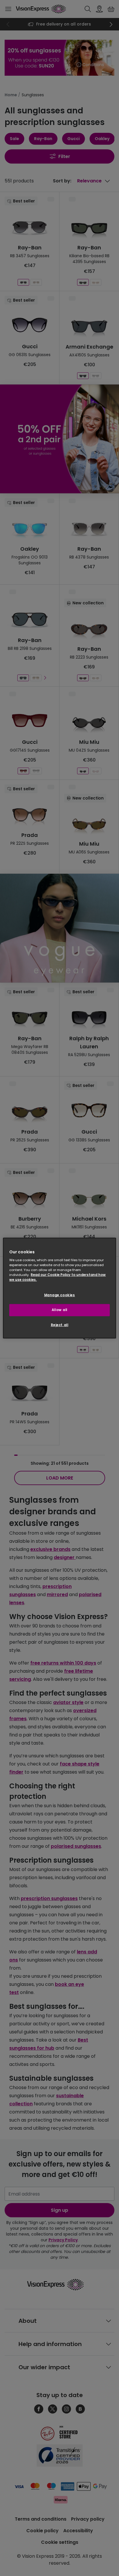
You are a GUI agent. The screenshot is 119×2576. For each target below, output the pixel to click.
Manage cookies (60, 1295)
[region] (59, 1288)
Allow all (59, 1310)
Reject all (60, 1325)
